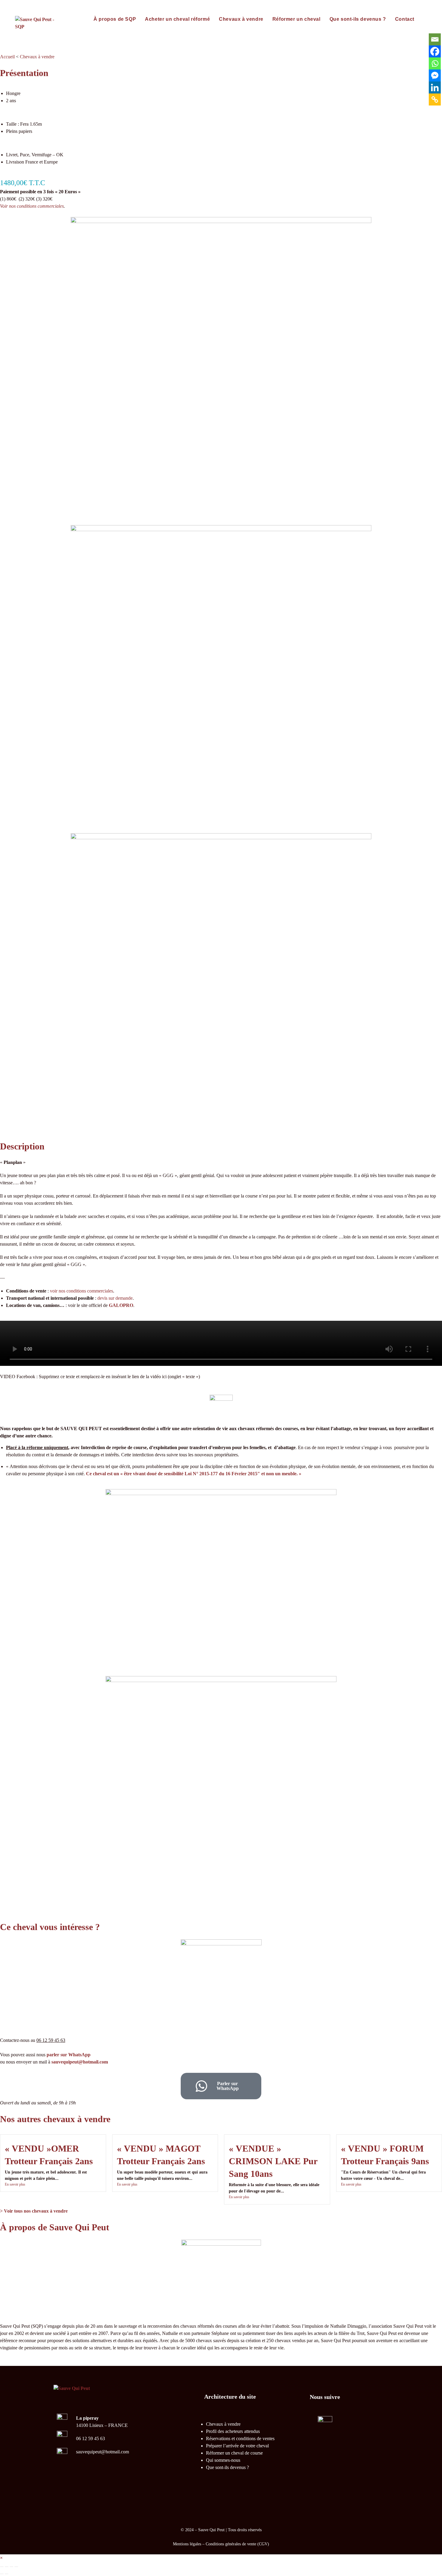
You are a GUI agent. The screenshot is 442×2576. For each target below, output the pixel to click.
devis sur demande (115, 1298)
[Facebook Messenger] (435, 75)
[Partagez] (11, 2567)
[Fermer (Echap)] (16, 2567)
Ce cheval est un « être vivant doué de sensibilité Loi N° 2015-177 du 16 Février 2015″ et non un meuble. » (194, 1474)
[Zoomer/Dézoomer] (2, 2567)
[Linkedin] (435, 87)
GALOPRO (121, 1305)
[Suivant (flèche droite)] (7, 2574)
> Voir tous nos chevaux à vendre (34, 2211)
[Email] (435, 39)
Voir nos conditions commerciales (32, 206)
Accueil (7, 57)
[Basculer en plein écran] (7, 2567)
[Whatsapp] (435, 63)
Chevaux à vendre (37, 57)
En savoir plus (15, 2184)
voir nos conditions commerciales (81, 1291)
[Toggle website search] (425, 19)
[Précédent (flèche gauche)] (2, 2574)
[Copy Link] (435, 99)
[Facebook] (435, 51)
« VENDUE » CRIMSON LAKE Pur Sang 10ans (273, 2161)
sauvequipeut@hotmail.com (80, 2062)
